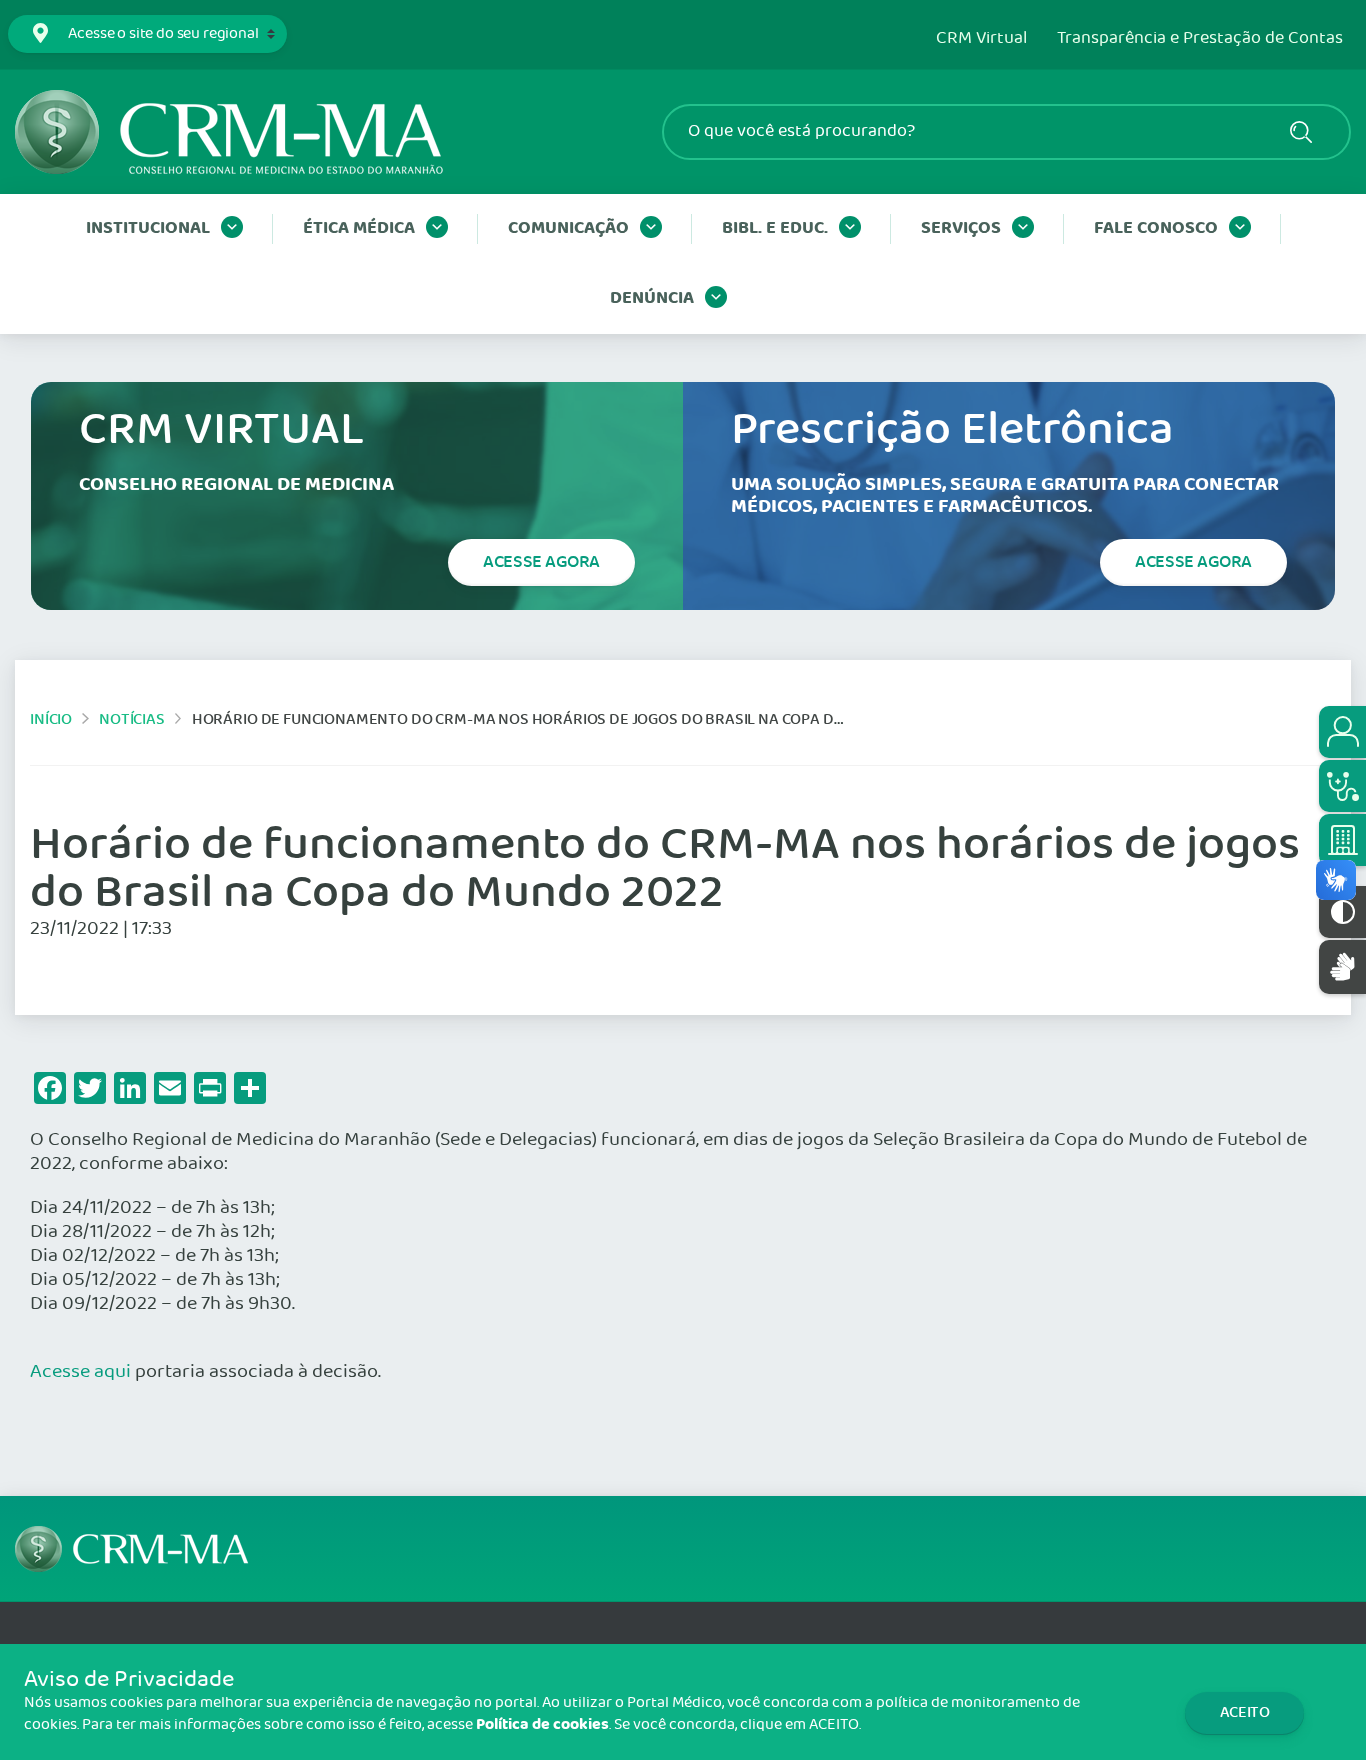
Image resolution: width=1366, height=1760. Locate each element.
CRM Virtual (981, 39)
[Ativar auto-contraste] (1342, 912)
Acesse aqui (80, 1372)
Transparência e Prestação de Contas (1200, 39)
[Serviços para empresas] (1342, 840)
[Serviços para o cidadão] (1342, 732)
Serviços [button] (961, 228)
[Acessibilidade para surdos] (1342, 966)
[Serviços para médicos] (1342, 786)
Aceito (1245, 1712)
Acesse (541, 562)
